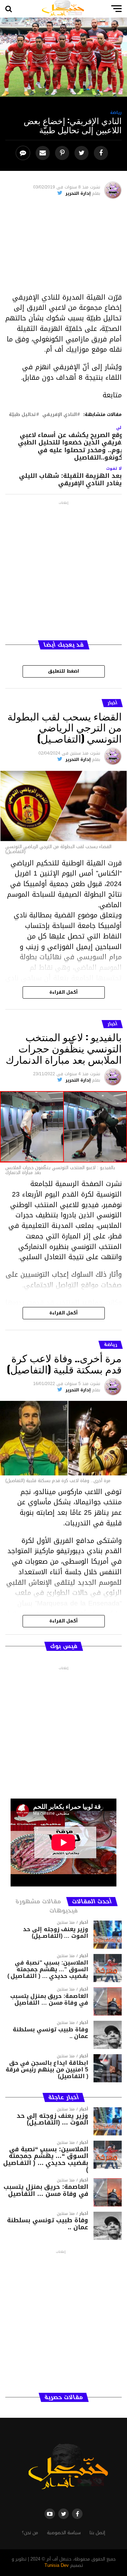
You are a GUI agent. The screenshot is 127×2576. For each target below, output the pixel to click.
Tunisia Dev (57, 2565)
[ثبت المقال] (63, 153)
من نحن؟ (30, 2533)
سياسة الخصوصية (64, 2533)
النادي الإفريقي (60, 415)
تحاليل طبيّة (22, 415)
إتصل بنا (97, 2533)
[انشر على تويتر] (82, 153)
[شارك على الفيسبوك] (102, 153)
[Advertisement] (64, 248)
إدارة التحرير (78, 193)
